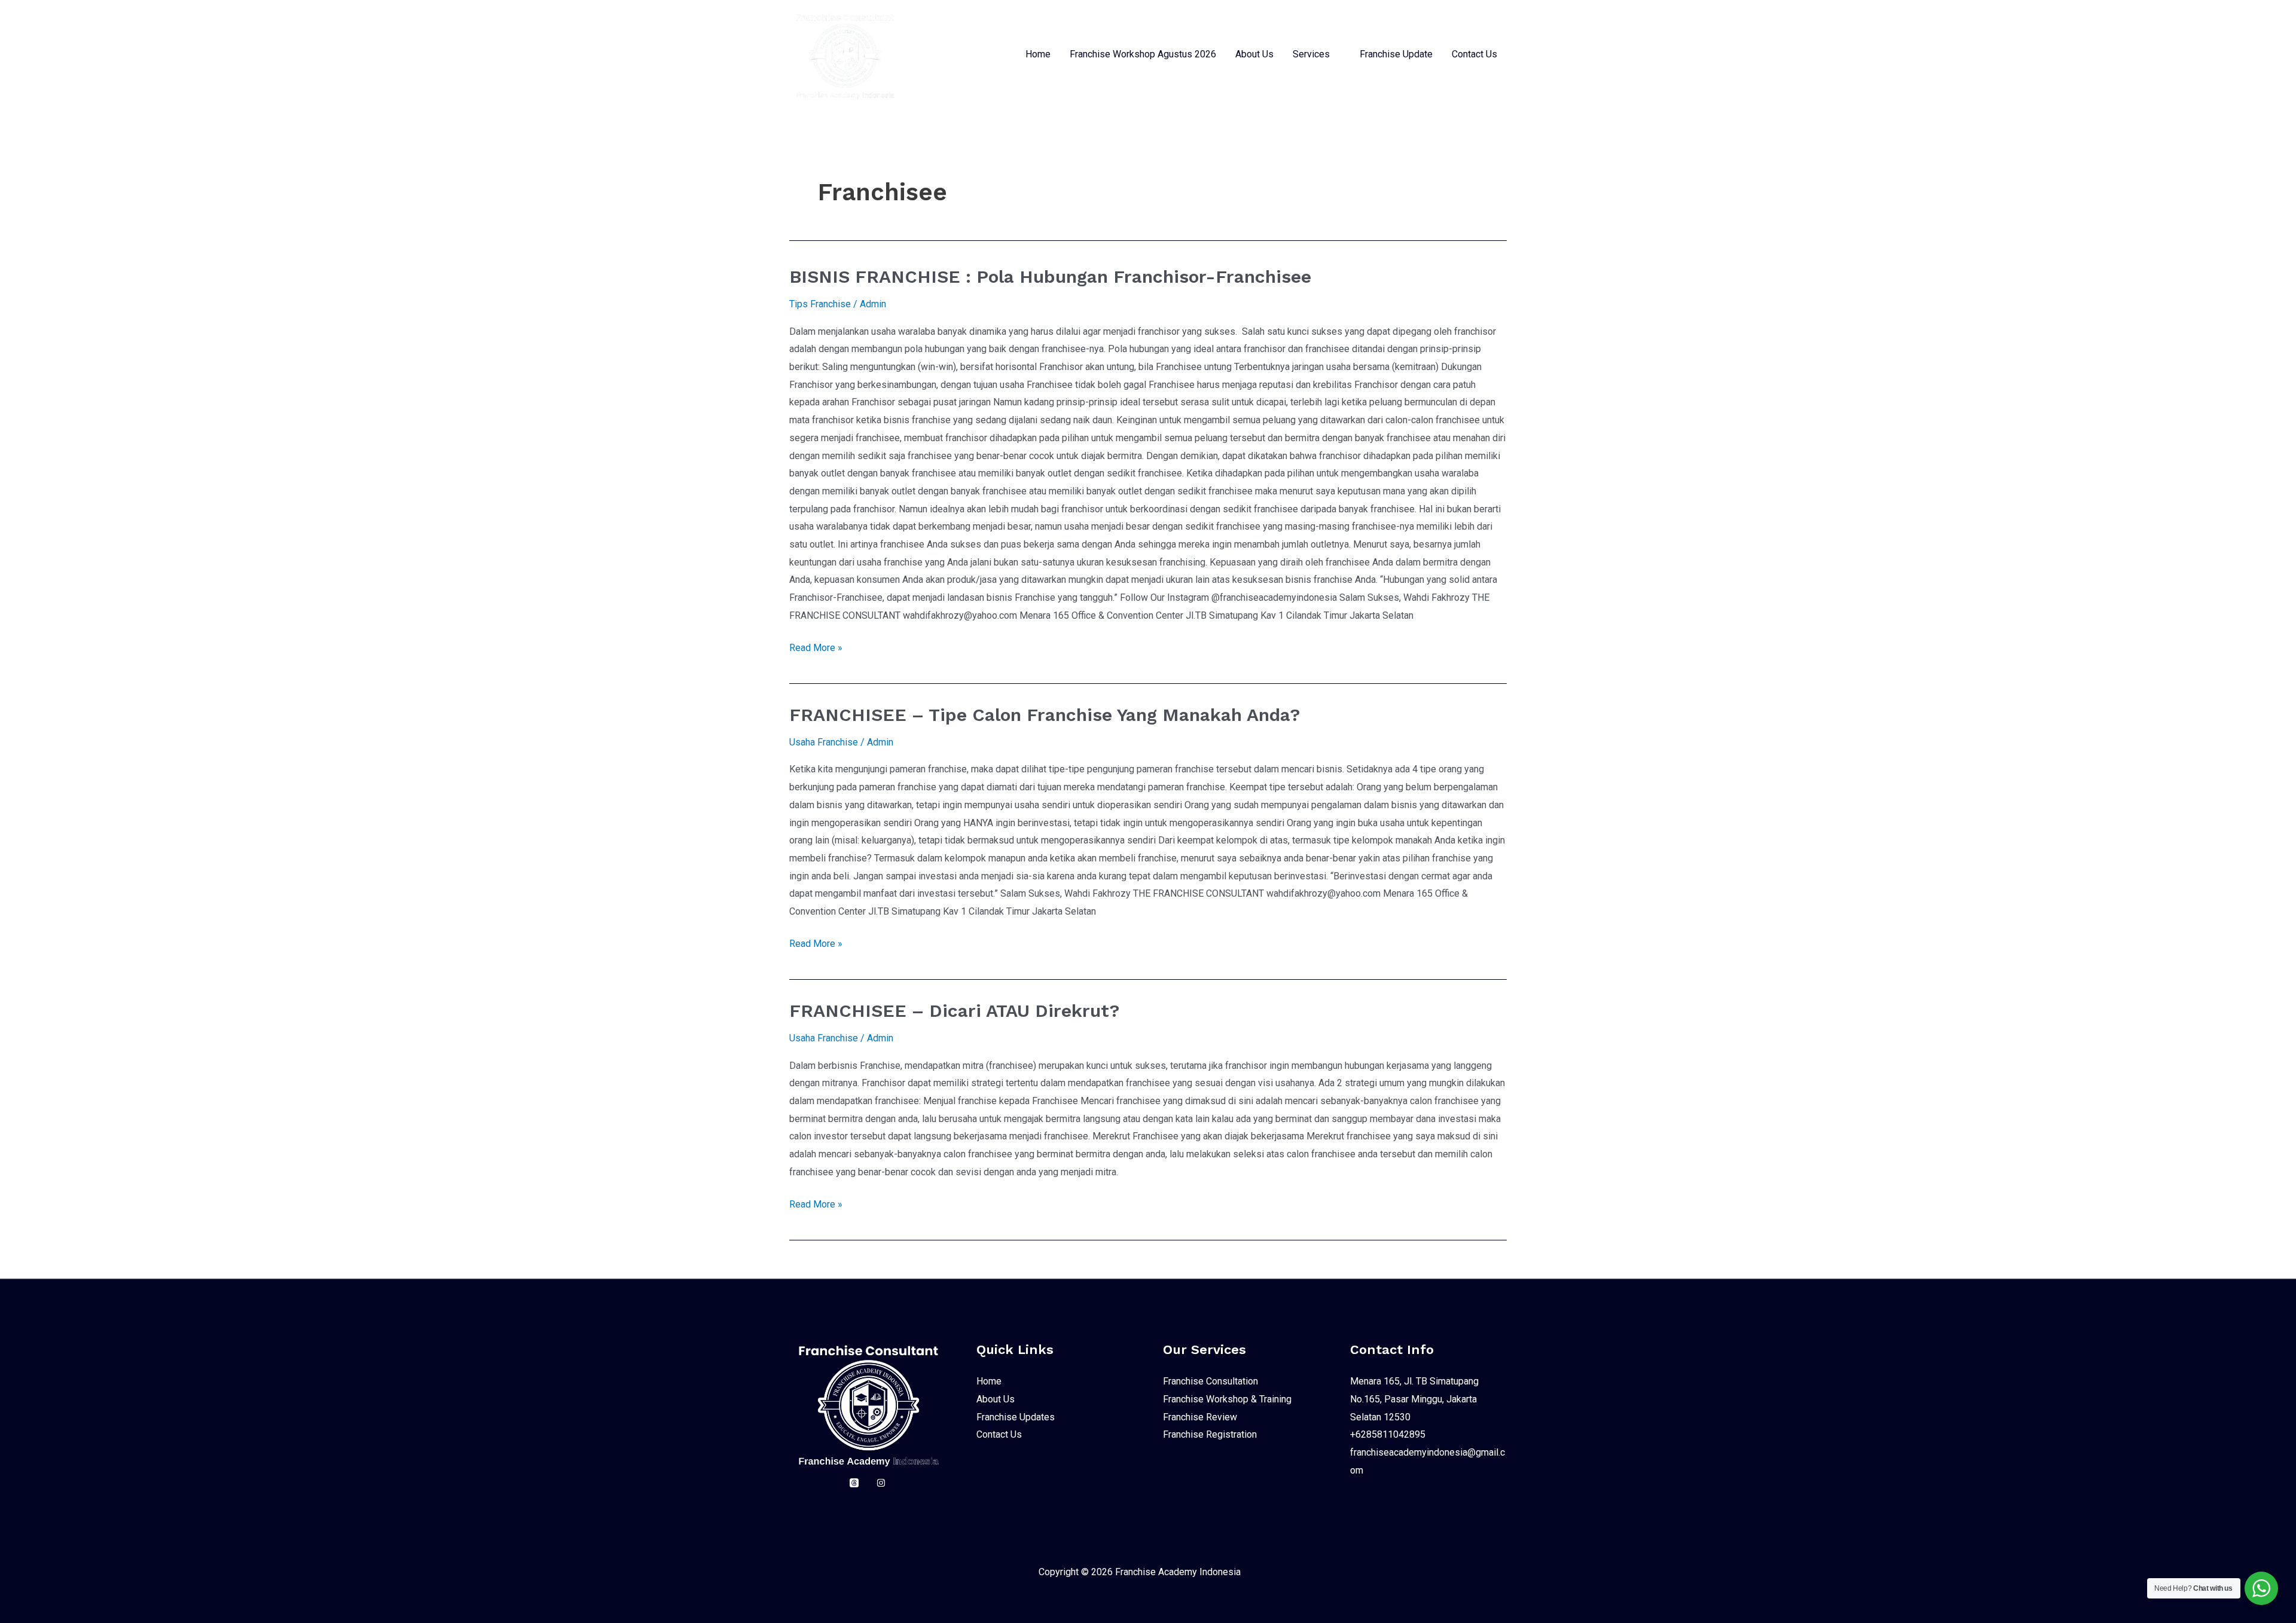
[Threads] (854, 1483)
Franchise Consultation (1210, 1381)
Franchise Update (1396, 54)
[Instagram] (881, 1483)
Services (1311, 54)
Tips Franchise (820, 304)
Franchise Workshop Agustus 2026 (1143, 54)
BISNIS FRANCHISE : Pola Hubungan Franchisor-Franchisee (1050, 276)
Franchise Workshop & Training (1227, 1399)
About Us (1254, 54)
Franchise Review (1200, 1417)
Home (1038, 54)
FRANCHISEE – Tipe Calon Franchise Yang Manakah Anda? (1045, 715)
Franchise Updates (1016, 1417)
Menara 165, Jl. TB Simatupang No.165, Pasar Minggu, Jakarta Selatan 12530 (1414, 1399)
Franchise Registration (1210, 1434)
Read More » (816, 646)
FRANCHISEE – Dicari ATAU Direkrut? (954, 1011)
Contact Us (1474, 54)
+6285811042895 (1388, 1434)
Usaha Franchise (824, 742)
